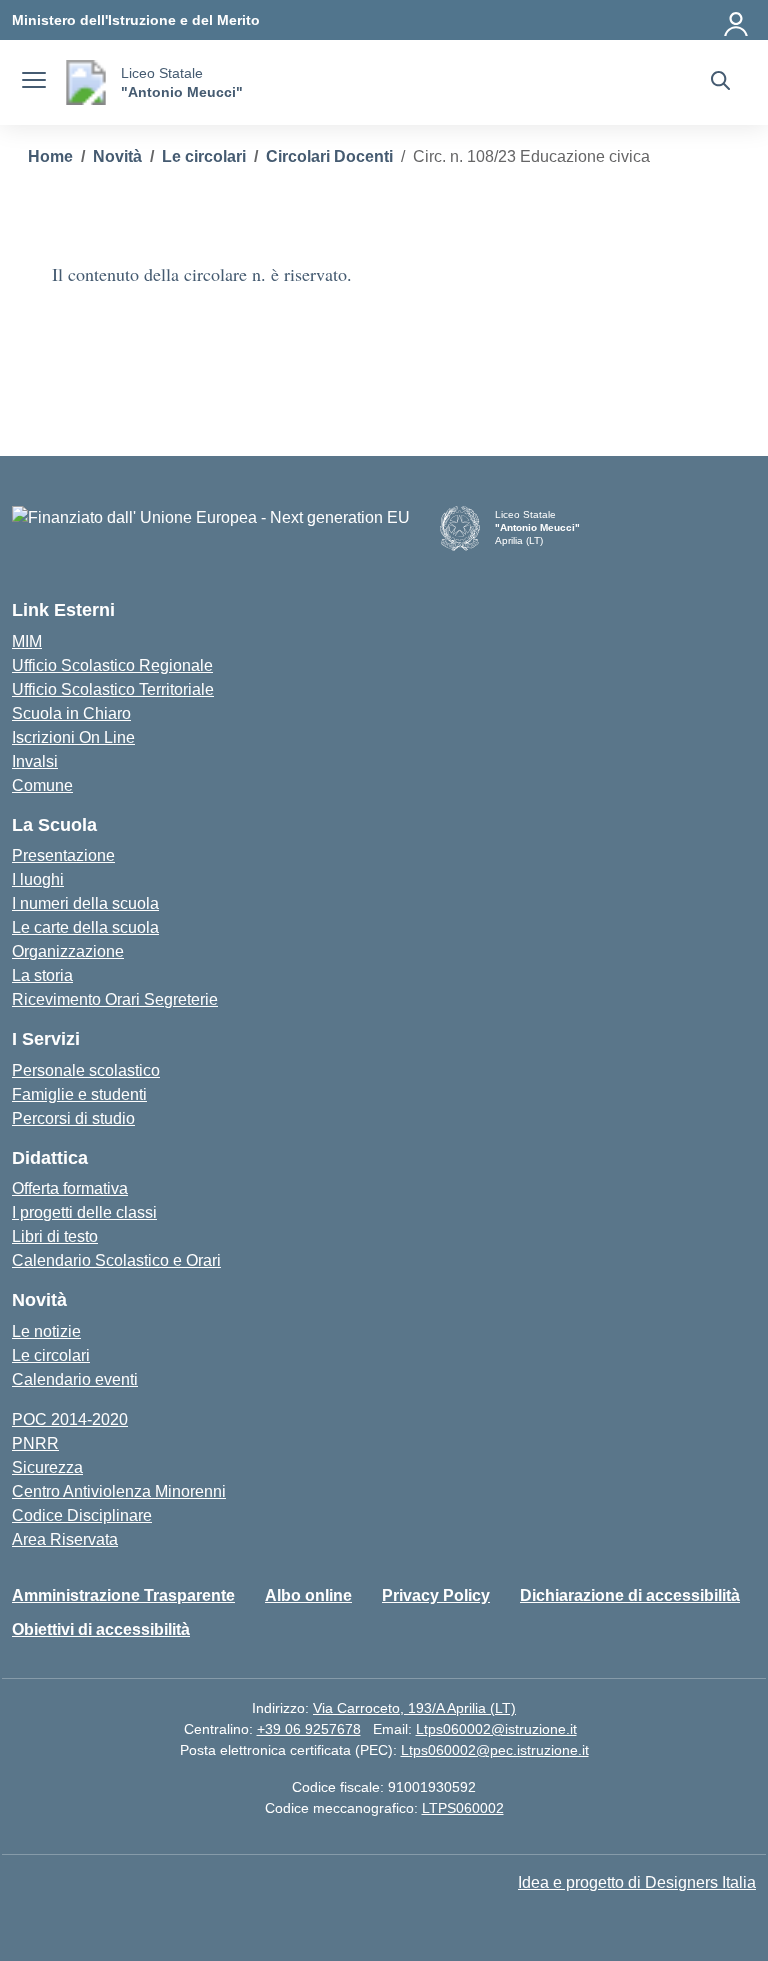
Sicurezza (47, 1467)
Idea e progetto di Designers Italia (637, 1882)
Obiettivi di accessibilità (101, 1629)
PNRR (35, 1443)
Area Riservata (65, 1539)
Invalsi (35, 761)
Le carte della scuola (85, 927)
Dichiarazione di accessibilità (630, 1595)
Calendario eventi (75, 1379)
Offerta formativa (70, 1188)
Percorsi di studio (73, 1118)
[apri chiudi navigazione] (34, 83)
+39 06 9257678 (309, 1729)
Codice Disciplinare (82, 1515)
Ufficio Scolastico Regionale (112, 665)
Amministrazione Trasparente (123, 1595)
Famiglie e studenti (79, 1094)
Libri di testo (55, 1236)
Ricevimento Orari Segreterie (115, 999)
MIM (27, 641)
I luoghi (38, 879)
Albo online (308, 1595)
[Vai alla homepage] (86, 82)
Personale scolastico (86, 1070)
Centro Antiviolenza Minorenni (119, 1491)
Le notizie (46, 1331)
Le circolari (51, 1355)
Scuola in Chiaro (71, 713)
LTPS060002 (463, 1808)
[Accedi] (737, 20)
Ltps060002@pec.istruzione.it (495, 1750)
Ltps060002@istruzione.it (496, 1729)
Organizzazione (68, 951)
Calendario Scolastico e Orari (116, 1260)
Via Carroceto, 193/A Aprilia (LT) (414, 1708)
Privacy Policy (436, 1595)
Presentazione (63, 855)
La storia (42, 975)
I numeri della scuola (85, 903)
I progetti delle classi (84, 1212)
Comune (42, 785)
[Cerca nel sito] (720, 83)
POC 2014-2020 (70, 1419)
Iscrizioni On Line (73, 737)
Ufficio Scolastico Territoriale (113, 689)
